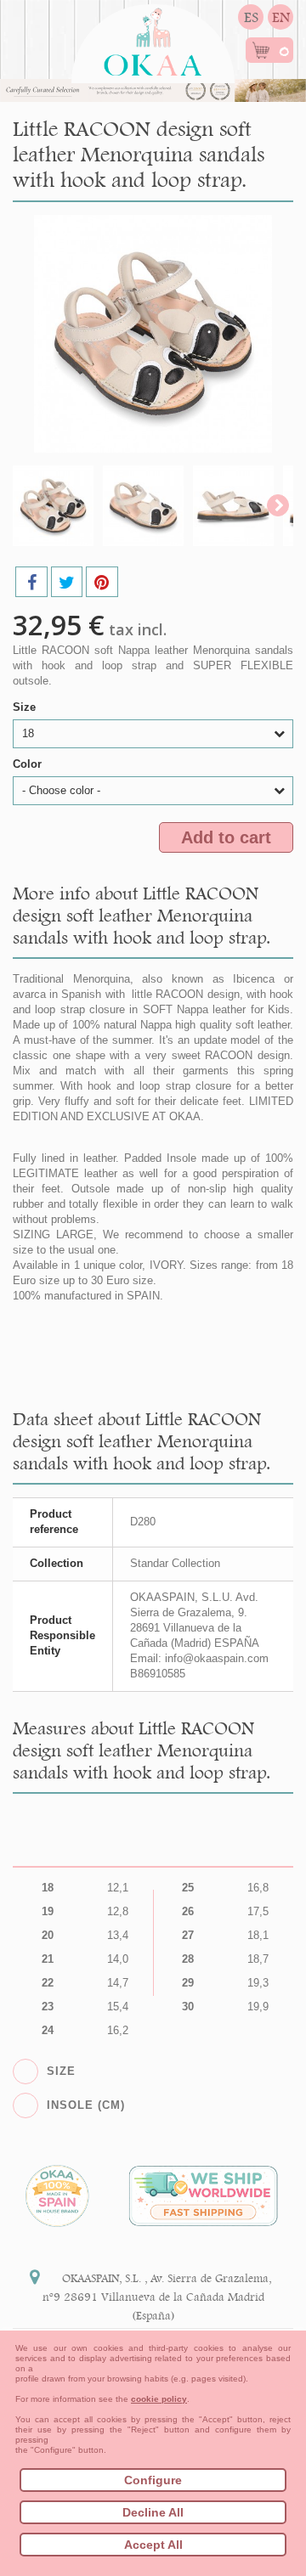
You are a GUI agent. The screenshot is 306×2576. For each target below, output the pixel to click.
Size (26, 707)
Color (29, 764)
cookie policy (159, 2399)
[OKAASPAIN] (153, 37)
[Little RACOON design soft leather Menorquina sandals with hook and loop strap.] (53, 506)
